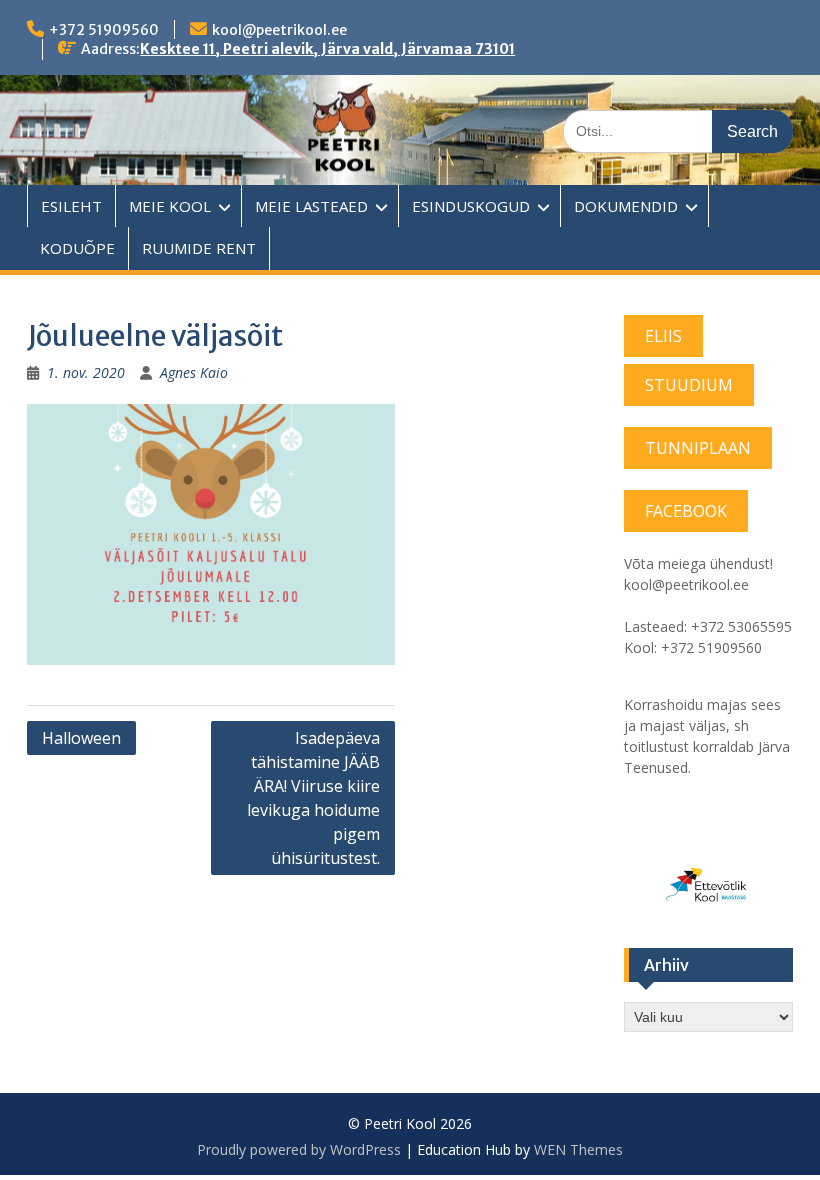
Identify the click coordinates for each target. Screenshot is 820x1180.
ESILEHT (71, 206)
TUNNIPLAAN (698, 448)
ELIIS (663, 336)
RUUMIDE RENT (199, 248)
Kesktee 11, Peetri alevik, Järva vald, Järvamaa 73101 (327, 49)
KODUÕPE (77, 248)
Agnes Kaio (194, 372)
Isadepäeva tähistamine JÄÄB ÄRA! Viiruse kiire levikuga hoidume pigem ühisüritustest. (313, 798)
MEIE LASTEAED (311, 206)
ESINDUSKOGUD (471, 206)
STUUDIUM (689, 385)
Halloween (81, 738)
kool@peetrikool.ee (279, 30)
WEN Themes (578, 1149)
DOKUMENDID (626, 206)
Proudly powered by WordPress (299, 1149)
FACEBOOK (686, 511)
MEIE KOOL (170, 206)
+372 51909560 (104, 30)
